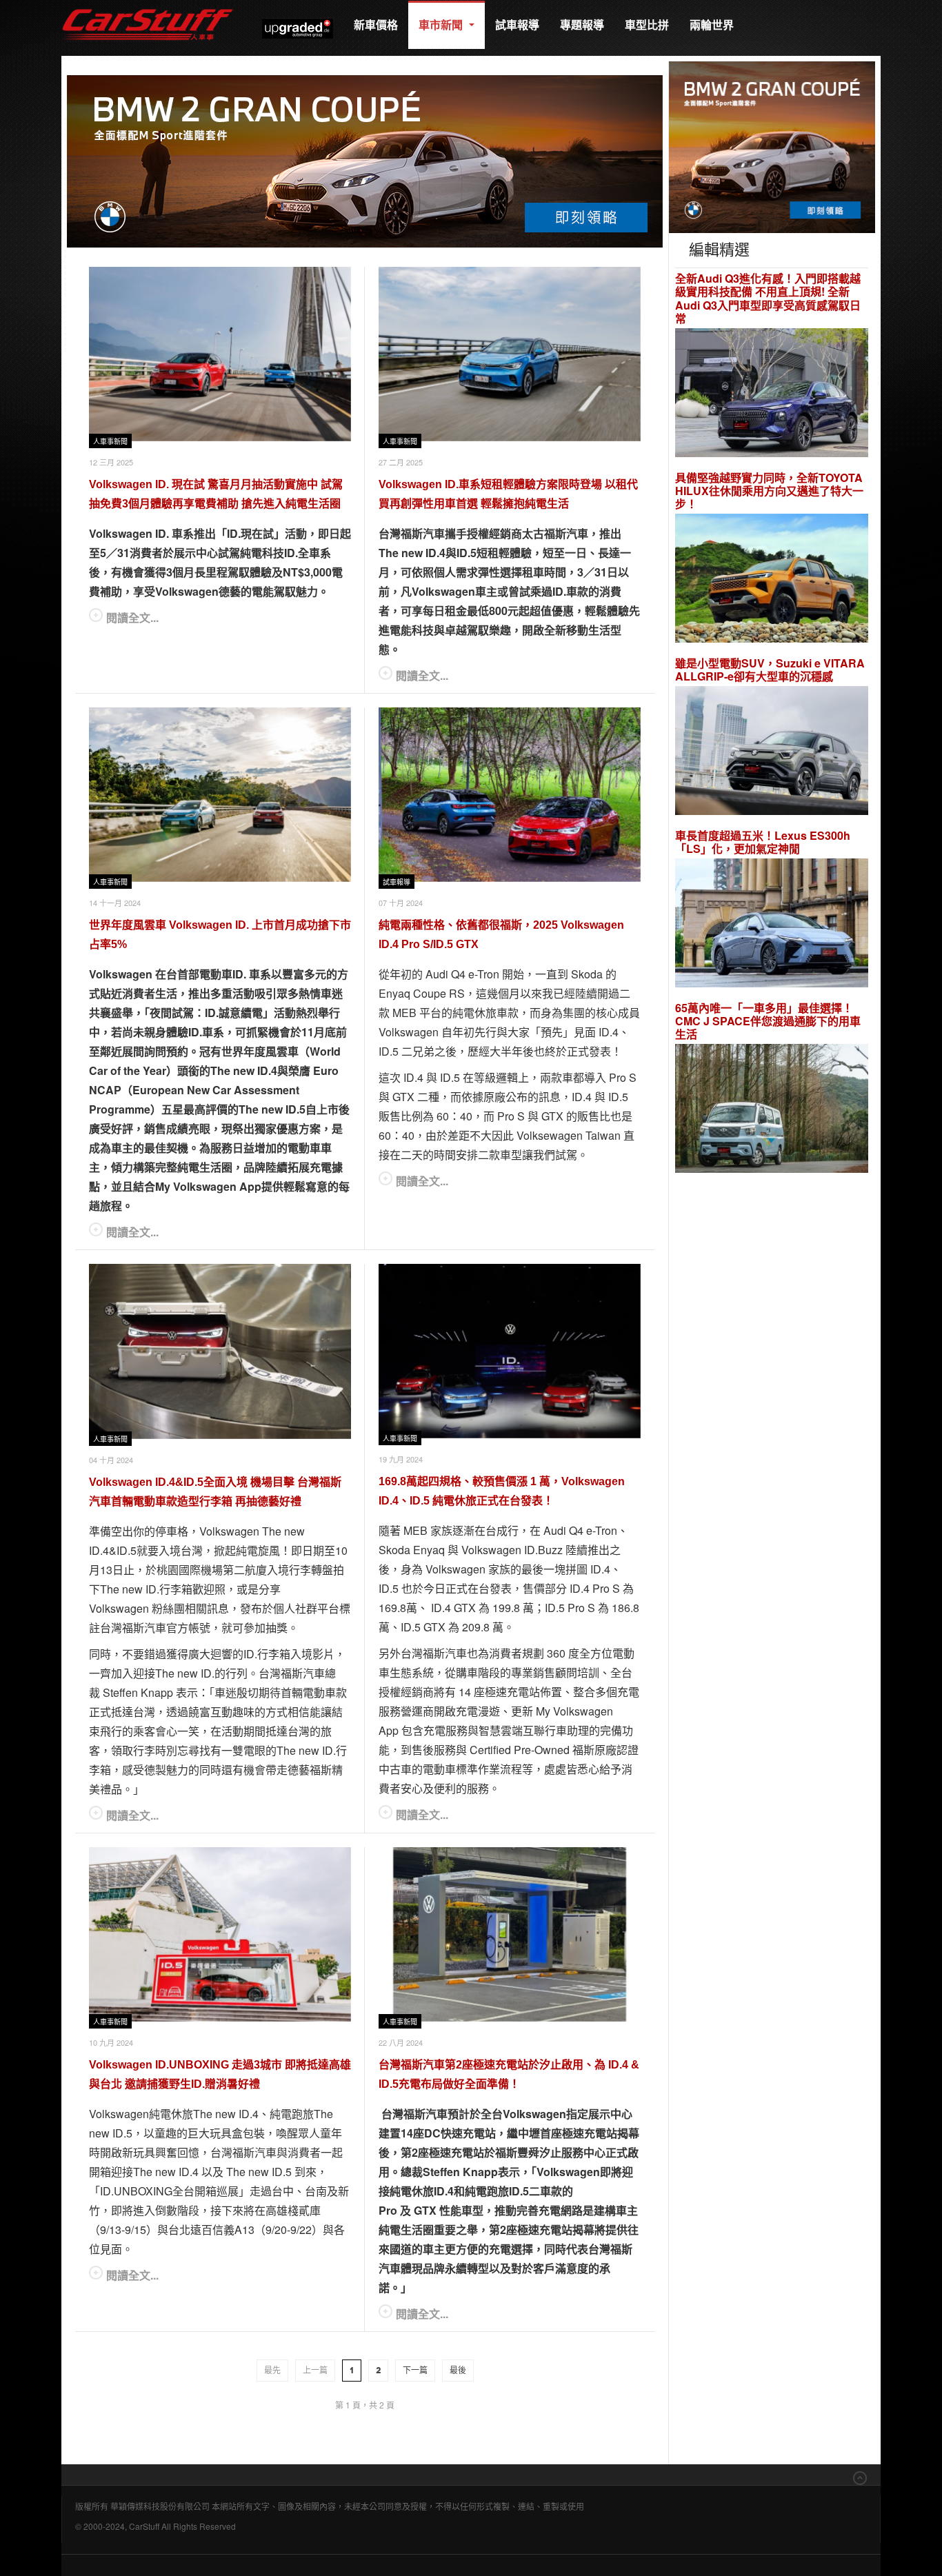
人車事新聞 (110, 442)
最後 (458, 2371)
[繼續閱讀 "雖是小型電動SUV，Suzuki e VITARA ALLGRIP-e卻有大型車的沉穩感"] (772, 753)
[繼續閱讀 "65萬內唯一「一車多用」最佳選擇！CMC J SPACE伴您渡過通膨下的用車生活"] (772, 1110)
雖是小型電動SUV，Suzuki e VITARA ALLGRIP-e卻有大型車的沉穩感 (770, 670)
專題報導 (582, 24)
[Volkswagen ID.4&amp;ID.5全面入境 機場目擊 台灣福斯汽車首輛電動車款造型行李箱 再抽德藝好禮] (220, 1351)
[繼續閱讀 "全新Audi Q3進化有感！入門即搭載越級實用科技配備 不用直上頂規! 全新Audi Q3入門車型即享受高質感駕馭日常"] (772, 394)
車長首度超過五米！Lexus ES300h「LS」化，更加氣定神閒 (763, 842)
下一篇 (415, 2371)
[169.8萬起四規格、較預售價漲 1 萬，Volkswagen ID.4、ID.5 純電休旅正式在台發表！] (510, 1351)
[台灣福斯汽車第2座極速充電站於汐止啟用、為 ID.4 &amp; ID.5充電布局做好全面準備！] (510, 1934)
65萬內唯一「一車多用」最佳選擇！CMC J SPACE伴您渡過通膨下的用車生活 (768, 1021)
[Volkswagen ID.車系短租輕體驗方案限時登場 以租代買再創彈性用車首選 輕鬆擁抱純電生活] (510, 354)
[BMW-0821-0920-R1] (772, 146)
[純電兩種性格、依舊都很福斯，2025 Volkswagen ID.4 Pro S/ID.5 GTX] (510, 795)
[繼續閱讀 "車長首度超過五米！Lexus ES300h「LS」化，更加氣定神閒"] (772, 925)
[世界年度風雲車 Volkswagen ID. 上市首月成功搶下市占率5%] (220, 795)
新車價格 (376, 24)
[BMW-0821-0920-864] (365, 160)
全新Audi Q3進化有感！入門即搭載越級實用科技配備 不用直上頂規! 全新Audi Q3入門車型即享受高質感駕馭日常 (768, 298)
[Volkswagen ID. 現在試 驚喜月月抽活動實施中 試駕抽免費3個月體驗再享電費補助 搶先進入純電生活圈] (220, 354)
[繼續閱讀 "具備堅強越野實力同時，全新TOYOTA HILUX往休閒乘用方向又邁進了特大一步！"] (772, 580)
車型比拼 (647, 24)
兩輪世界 (712, 24)
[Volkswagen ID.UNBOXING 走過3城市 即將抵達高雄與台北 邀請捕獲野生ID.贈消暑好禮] (220, 1934)
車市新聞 (442, 24)
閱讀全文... (132, 617)
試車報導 (517, 24)
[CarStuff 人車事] (148, 7)
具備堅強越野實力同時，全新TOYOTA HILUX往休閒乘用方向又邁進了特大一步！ (769, 491)
